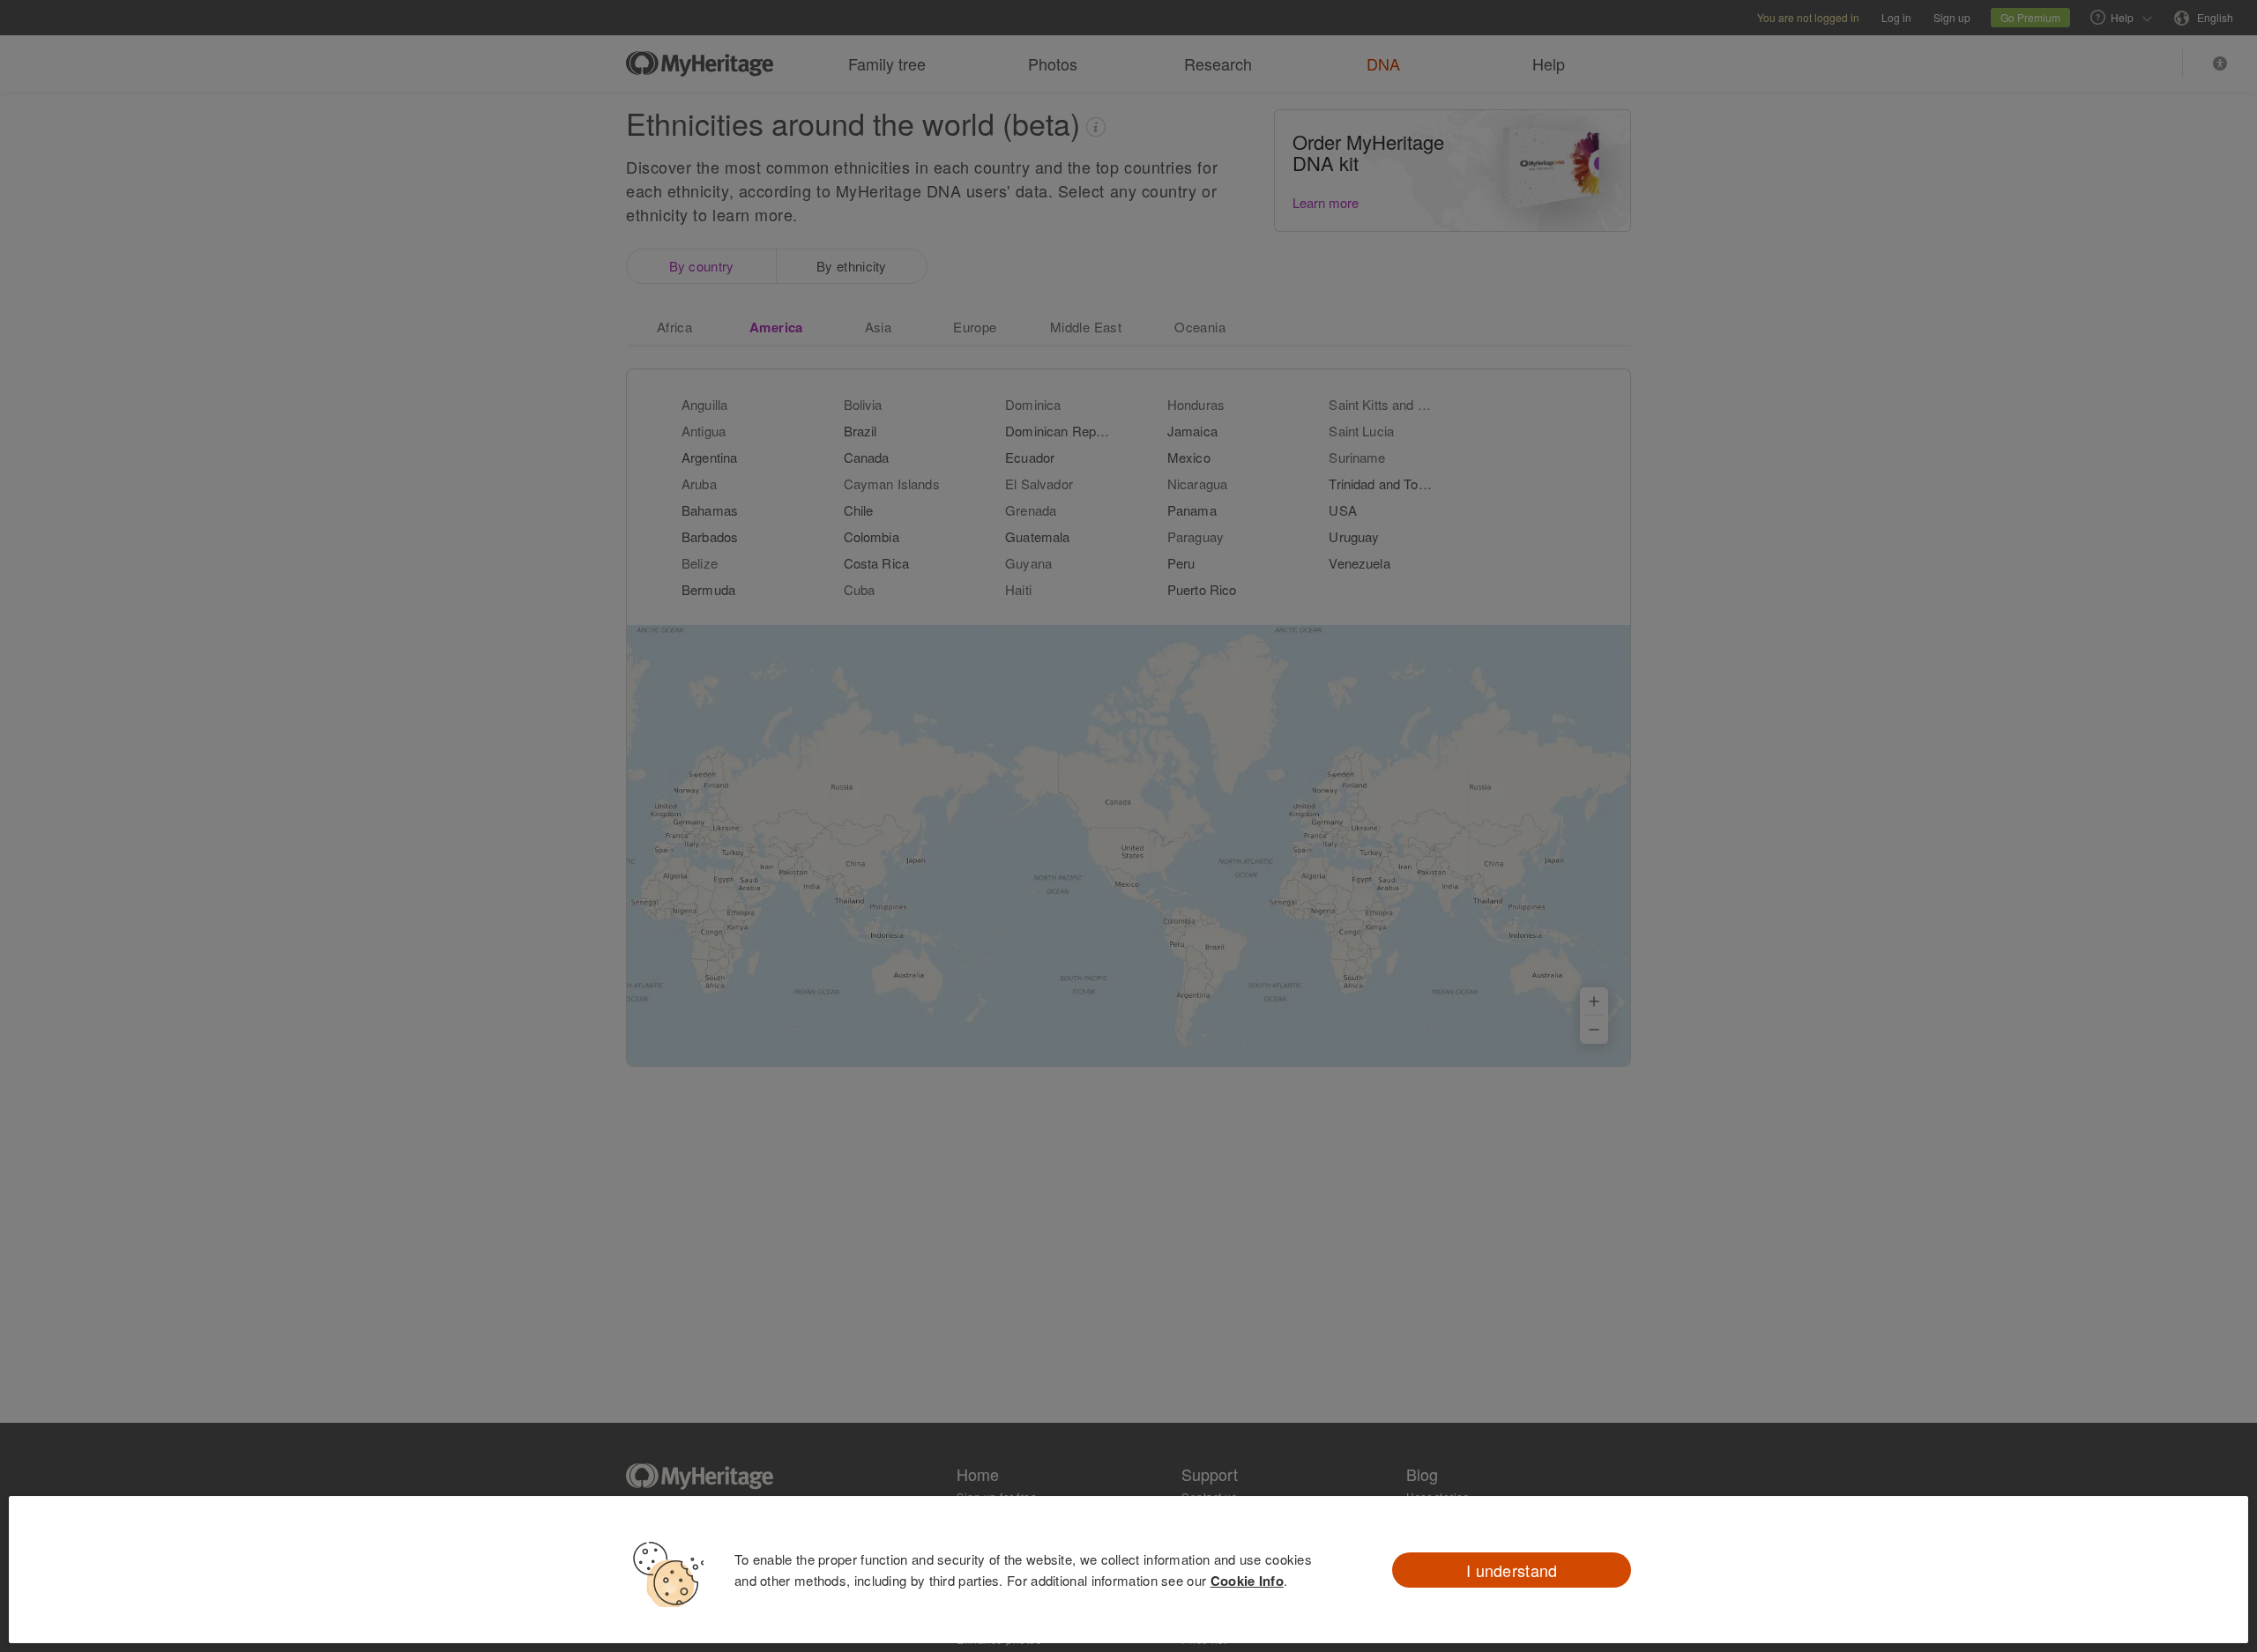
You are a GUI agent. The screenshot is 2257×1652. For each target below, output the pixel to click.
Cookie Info (1247, 1581)
